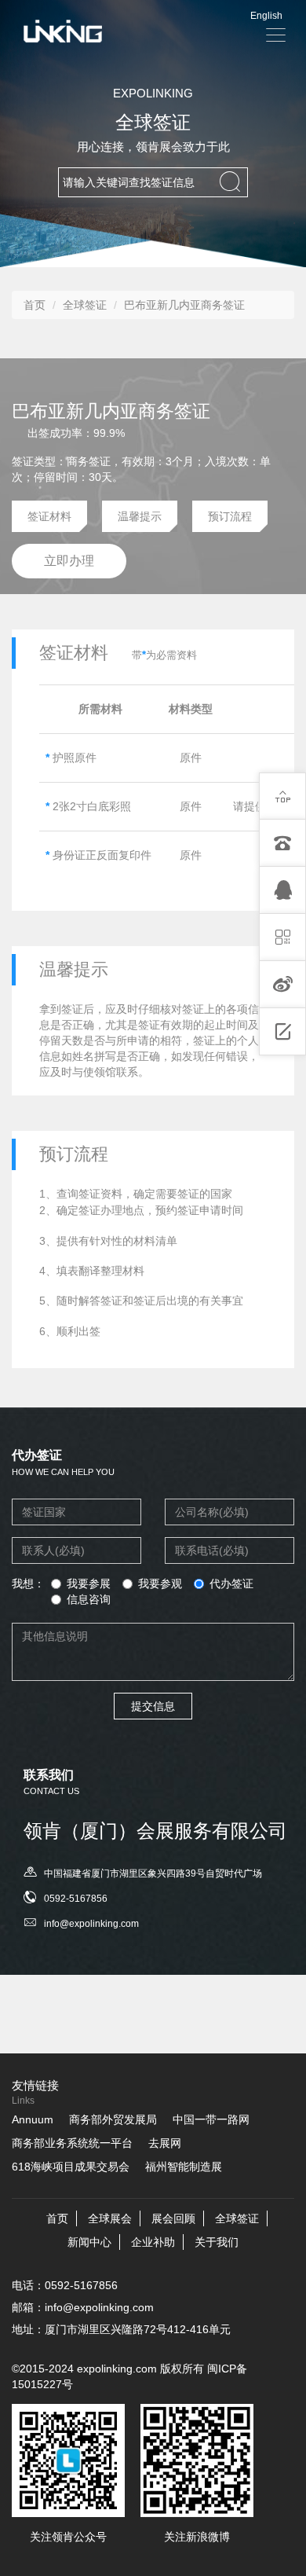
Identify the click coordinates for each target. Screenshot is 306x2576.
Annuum (33, 2119)
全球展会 (110, 2218)
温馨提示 (140, 516)
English (266, 16)
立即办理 (69, 561)
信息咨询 (89, 1599)
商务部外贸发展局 (113, 2119)
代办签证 (231, 1583)
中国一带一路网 (211, 2119)
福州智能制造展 (184, 2167)
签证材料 (49, 516)
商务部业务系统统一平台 (72, 2143)
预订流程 (230, 516)
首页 (35, 305)
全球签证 (85, 305)
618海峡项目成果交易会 (71, 2167)
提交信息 (153, 1706)
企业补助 (153, 2242)
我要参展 (89, 1583)
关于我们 (217, 2242)
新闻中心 (89, 2242)
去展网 (165, 2143)
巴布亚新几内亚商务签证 (184, 305)
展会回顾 (173, 2218)
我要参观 (160, 1583)
